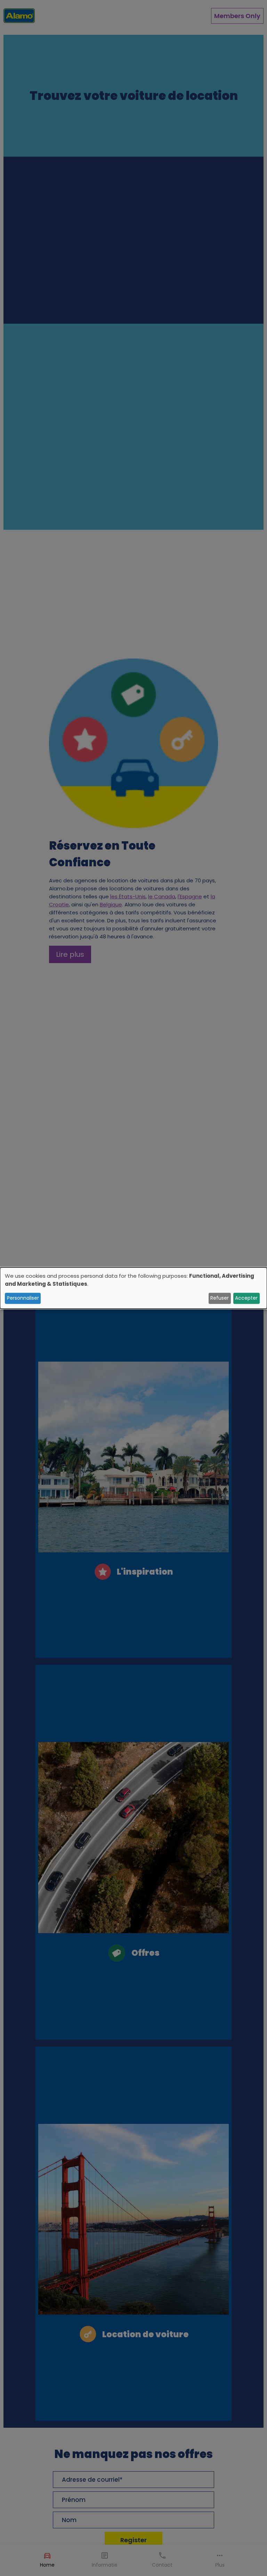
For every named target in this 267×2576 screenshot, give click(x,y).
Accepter (246, 1298)
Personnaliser (23, 1298)
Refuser (220, 1298)
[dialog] (133, 1288)
